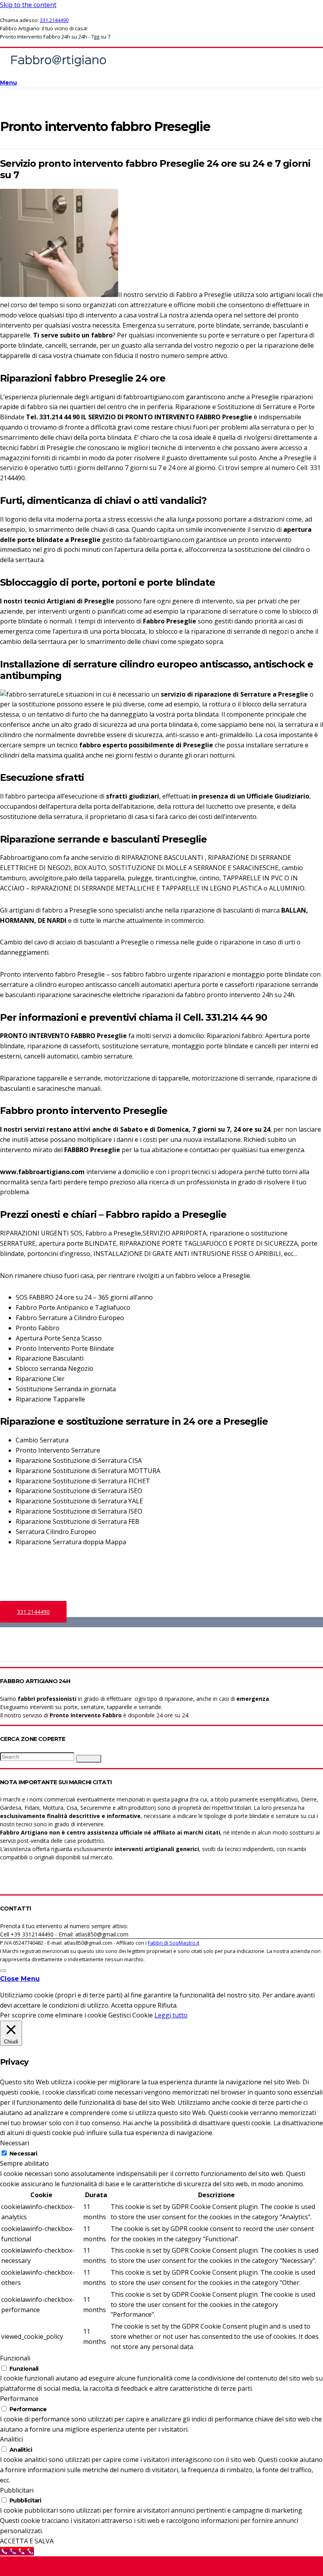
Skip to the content (28, 5)
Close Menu (20, 1979)
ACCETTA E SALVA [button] (27, 2541)
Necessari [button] (15, 2143)
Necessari (23, 2154)
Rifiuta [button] (167, 2005)
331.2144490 (54, 20)
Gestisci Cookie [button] (131, 2015)
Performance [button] (19, 2399)
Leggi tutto (171, 2015)
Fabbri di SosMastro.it (174, 1943)
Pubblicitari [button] (17, 2490)
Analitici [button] (11, 2439)
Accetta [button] (122, 2005)
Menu (8, 83)
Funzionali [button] (15, 2358)
